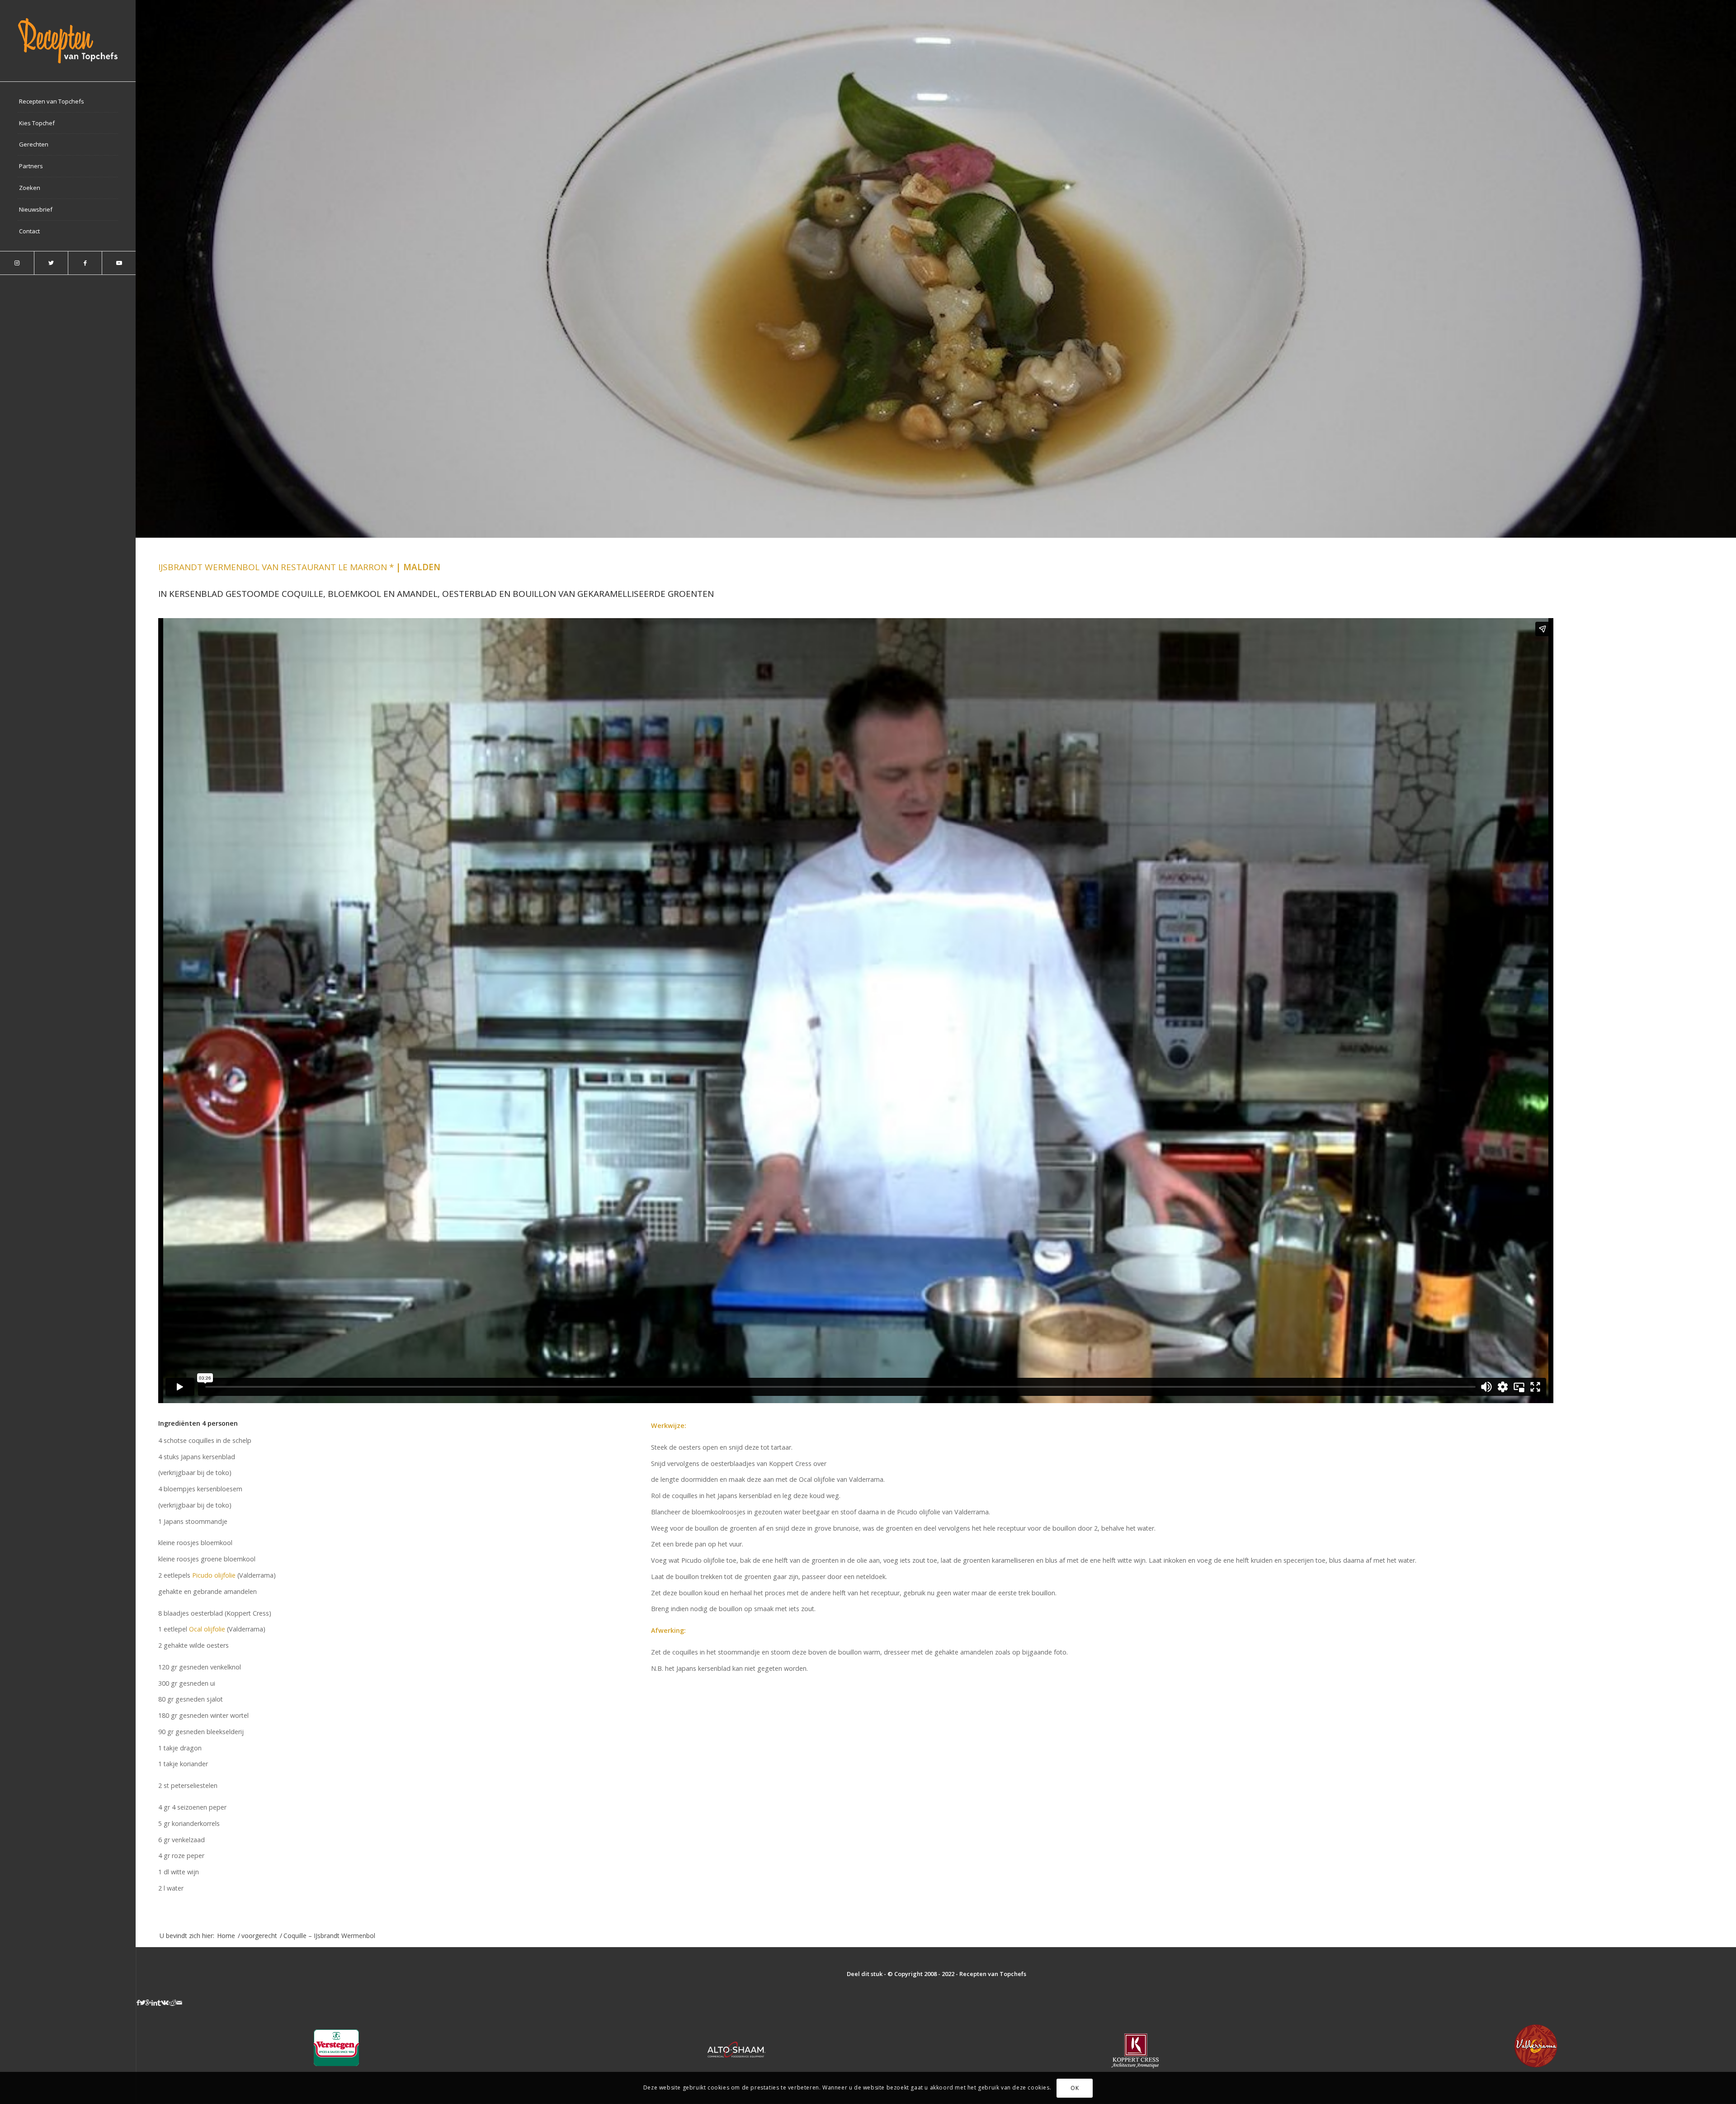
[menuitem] (68, 102)
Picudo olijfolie (214, 1575)
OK (1075, 2088)
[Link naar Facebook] (85, 263)
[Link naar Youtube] (119, 263)
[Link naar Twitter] (51, 263)
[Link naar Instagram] (17, 263)
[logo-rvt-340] (68, 41)
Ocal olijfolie (207, 1629)
